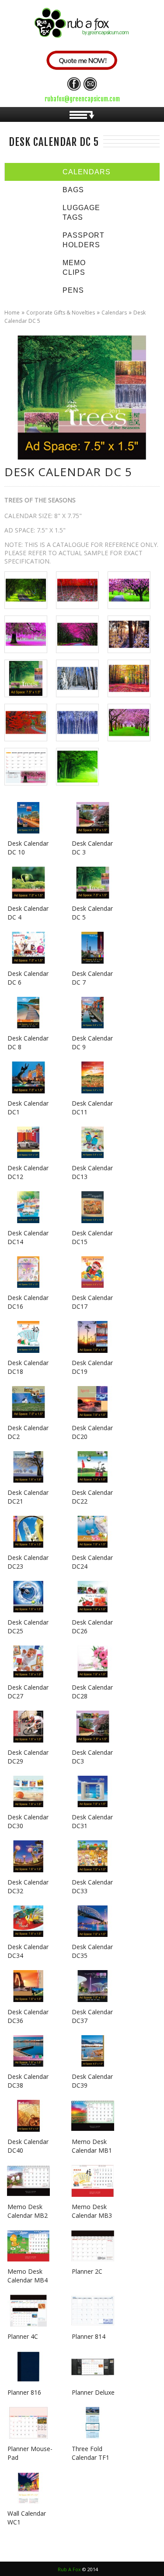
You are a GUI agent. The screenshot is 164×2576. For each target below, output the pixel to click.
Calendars (114, 313)
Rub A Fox (69, 2569)
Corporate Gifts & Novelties (61, 313)
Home (12, 313)
